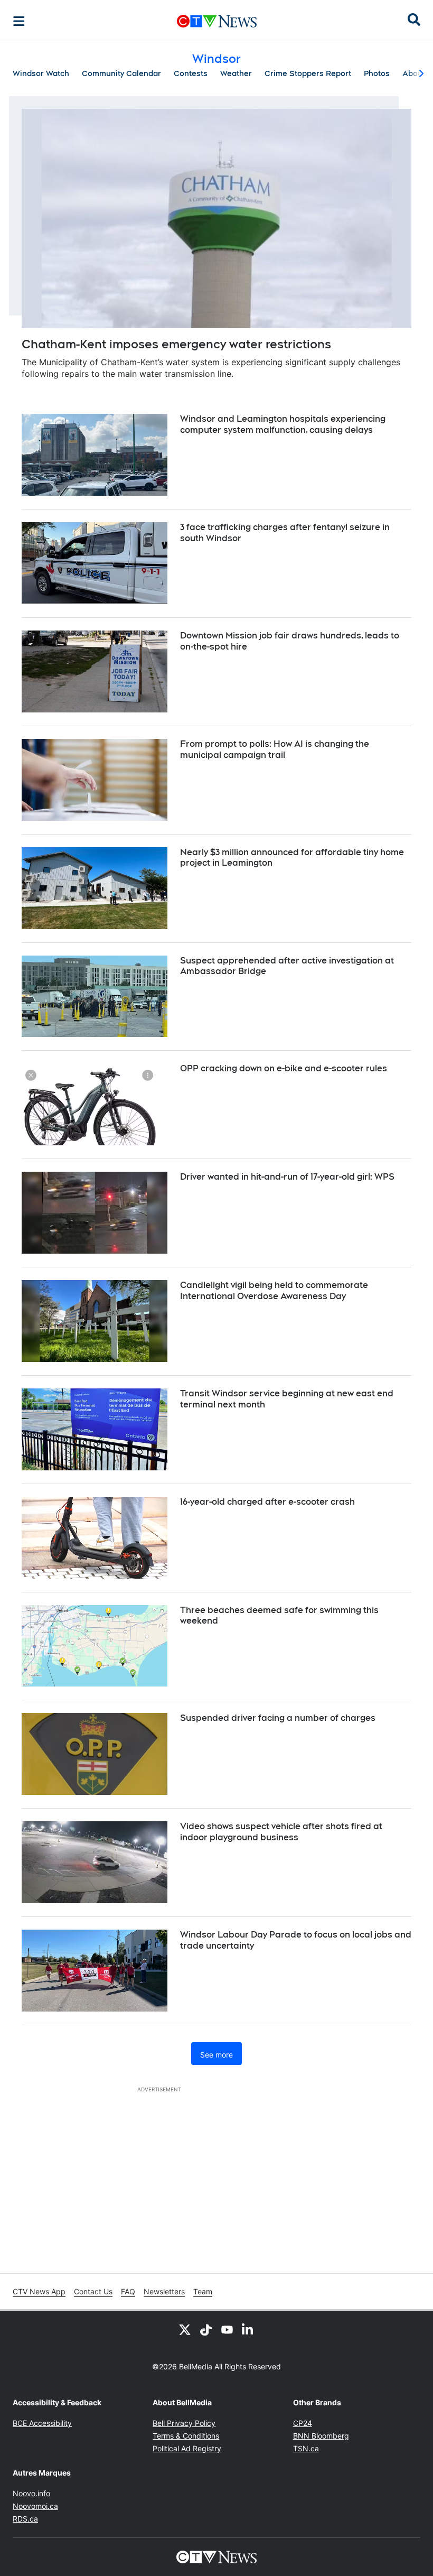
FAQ (128, 2291)
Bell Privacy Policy (184, 2423)
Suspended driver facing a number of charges (278, 1718)
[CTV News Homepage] (217, 21)
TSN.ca (306, 2448)
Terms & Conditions (186, 2436)
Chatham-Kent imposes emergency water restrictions (176, 344)
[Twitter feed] (185, 2330)
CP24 (303, 2423)
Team (203, 2291)
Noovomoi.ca (35, 2506)
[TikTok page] (206, 2330)
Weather (236, 73)
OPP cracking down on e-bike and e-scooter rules (284, 1068)
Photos (377, 73)
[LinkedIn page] (248, 2330)
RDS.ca (25, 2519)
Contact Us (93, 2291)
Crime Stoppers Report (308, 73)
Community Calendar (121, 73)
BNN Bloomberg (321, 2436)
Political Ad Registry (187, 2448)
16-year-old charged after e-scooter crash (267, 1502)
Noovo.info (31, 2493)
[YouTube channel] (227, 2330)
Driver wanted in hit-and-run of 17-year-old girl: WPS (287, 1177)
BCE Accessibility (42, 2423)
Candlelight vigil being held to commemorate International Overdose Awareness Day (274, 1291)
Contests (191, 73)
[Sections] (19, 21)
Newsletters (164, 2291)
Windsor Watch (41, 73)
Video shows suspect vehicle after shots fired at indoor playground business (281, 1832)
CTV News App (39, 2291)
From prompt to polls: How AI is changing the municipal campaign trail (275, 749)
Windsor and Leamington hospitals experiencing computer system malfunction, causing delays (283, 424)
